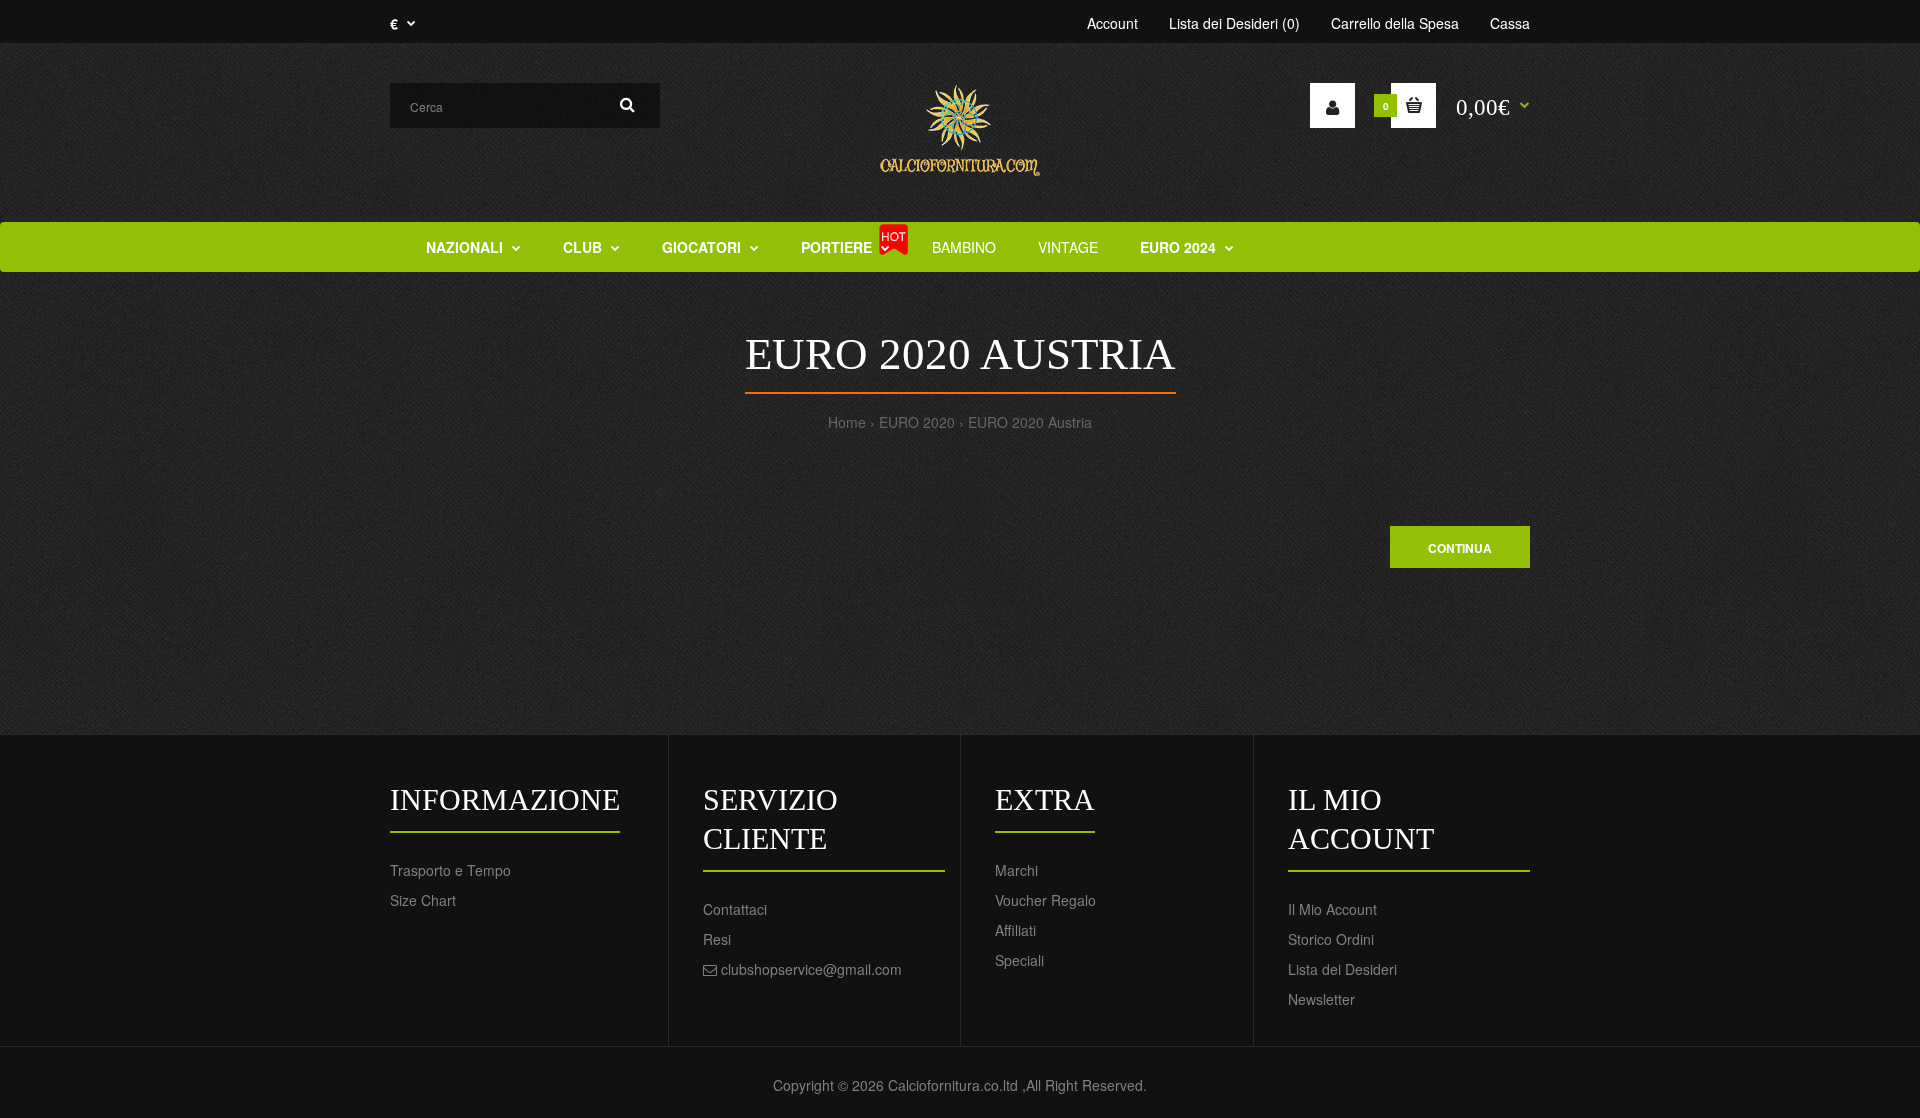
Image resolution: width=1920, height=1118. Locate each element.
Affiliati (1015, 930)
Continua (1460, 548)
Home (847, 422)
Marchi (1016, 870)
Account (1112, 23)
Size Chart (423, 900)
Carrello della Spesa (1395, 23)
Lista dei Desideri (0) (1234, 23)
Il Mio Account (1332, 909)
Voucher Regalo (1045, 900)
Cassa (1510, 23)
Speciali (1019, 960)
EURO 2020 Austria (1030, 422)
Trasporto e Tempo (450, 870)
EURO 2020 (917, 422)
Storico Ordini (1331, 939)
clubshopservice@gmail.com (811, 969)
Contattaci (735, 909)
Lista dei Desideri (1342, 969)
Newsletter (1321, 999)
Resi (717, 939)
